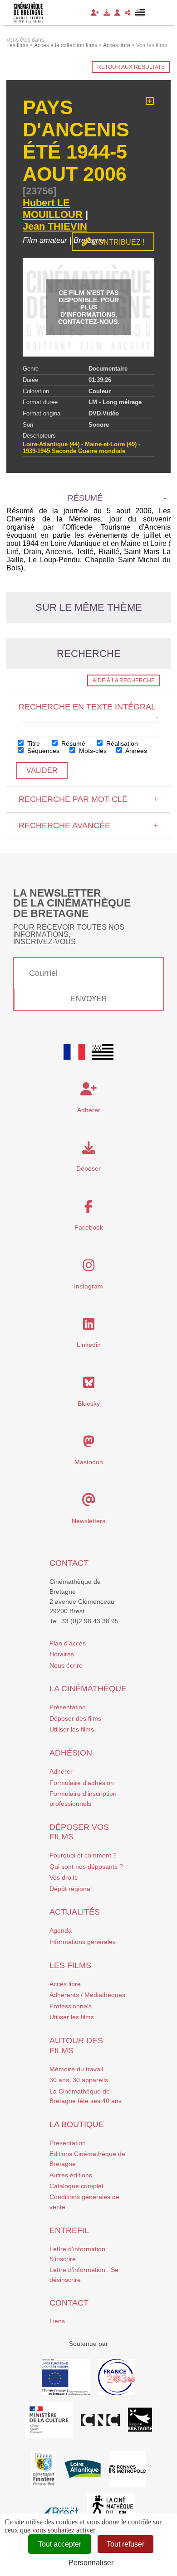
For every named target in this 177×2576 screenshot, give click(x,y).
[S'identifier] (117, 13)
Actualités (75, 1912)
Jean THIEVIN (55, 226)
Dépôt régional (71, 1889)
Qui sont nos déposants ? (86, 1867)
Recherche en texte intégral (88, 711)
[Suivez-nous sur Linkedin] (89, 1327)
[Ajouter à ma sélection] (150, 101)
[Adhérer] (95, 13)
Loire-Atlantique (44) (51, 444)
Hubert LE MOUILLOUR (53, 209)
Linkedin (89, 1345)
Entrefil (69, 2230)
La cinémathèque (88, 1688)
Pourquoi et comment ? (83, 1855)
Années (135, 751)
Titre (33, 743)
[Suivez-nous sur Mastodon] (89, 1444)
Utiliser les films (72, 1729)
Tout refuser (125, 2544)
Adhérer (61, 1771)
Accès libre (65, 1984)
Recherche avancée (88, 825)
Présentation (68, 1707)
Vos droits (64, 1877)
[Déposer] (107, 13)
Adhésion (71, 1753)
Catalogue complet (76, 2186)
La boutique (77, 2124)
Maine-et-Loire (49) (111, 444)
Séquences (42, 751)
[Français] (74, 1052)
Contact (69, 1563)
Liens (57, 2321)
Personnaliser (91, 2563)
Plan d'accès (68, 1643)
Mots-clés (92, 751)
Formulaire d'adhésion (82, 1783)
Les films (70, 1965)
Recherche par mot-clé (88, 799)
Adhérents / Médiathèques (87, 1995)
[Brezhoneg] (140, 13)
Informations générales (83, 1942)
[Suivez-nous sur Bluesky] (89, 1385)
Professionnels (71, 2006)
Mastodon (89, 1462)
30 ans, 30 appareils (79, 2080)
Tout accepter (60, 2544)
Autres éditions (71, 2175)
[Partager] (128, 13)
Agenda (61, 1930)
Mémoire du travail (76, 2069)
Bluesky (89, 1404)
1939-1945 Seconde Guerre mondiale (74, 451)
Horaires (62, 1654)
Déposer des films (75, 1718)
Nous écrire (66, 1665)
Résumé (72, 743)
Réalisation (121, 743)
